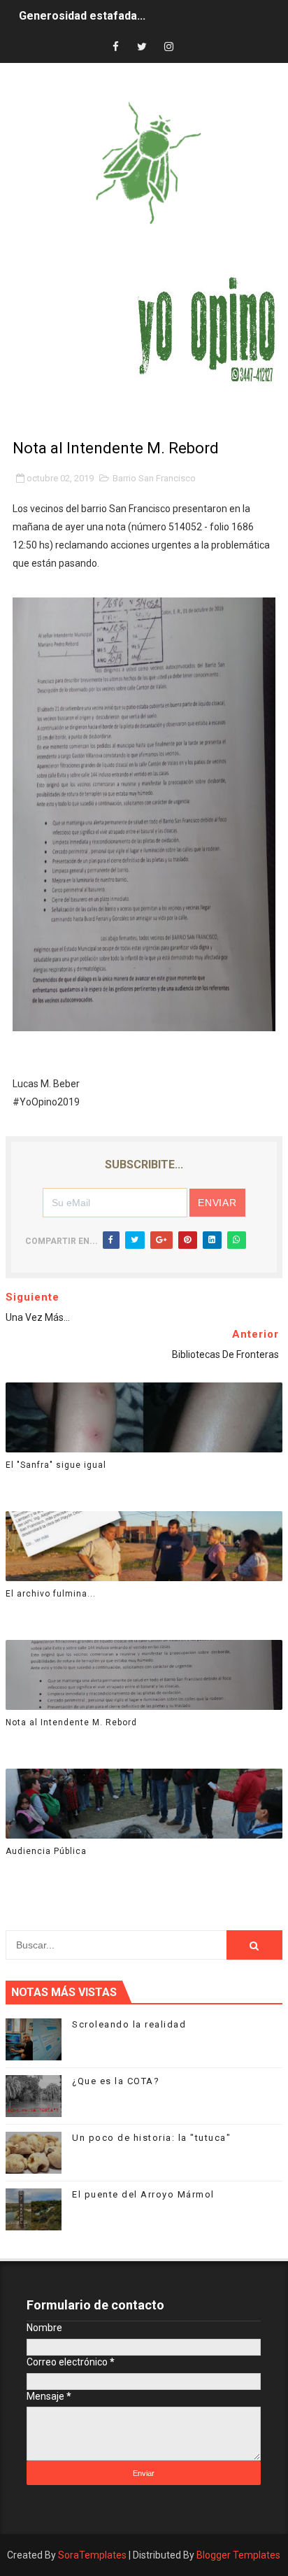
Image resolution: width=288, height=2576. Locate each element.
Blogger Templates (238, 2555)
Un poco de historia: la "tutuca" (151, 2138)
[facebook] (115, 47)
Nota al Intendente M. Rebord (71, 1722)
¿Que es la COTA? (116, 2081)
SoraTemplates (92, 2555)
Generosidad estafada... (82, 16)
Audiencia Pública (46, 1851)
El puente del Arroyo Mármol (143, 2194)
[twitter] (142, 47)
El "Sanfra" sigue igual (56, 1465)
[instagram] (168, 47)
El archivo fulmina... (51, 1594)
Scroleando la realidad (129, 2024)
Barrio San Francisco (154, 478)
